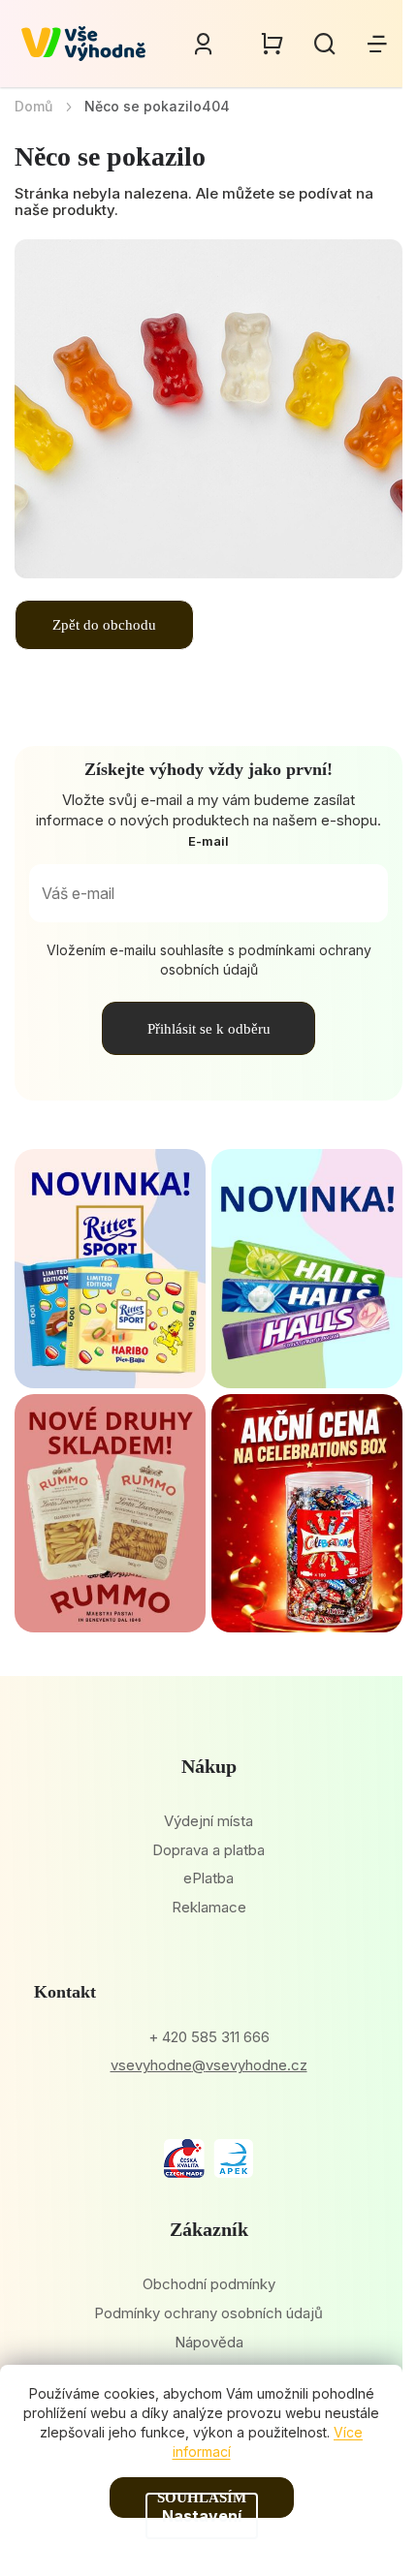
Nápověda (209, 2342)
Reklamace (209, 1907)
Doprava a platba (208, 1850)
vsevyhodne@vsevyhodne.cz (209, 2065)
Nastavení (202, 2516)
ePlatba (208, 1878)
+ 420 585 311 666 (209, 2037)
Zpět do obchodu (104, 625)
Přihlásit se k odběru (209, 1029)
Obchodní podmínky (209, 2284)
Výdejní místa (208, 1821)
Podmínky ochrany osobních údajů (208, 2313)
